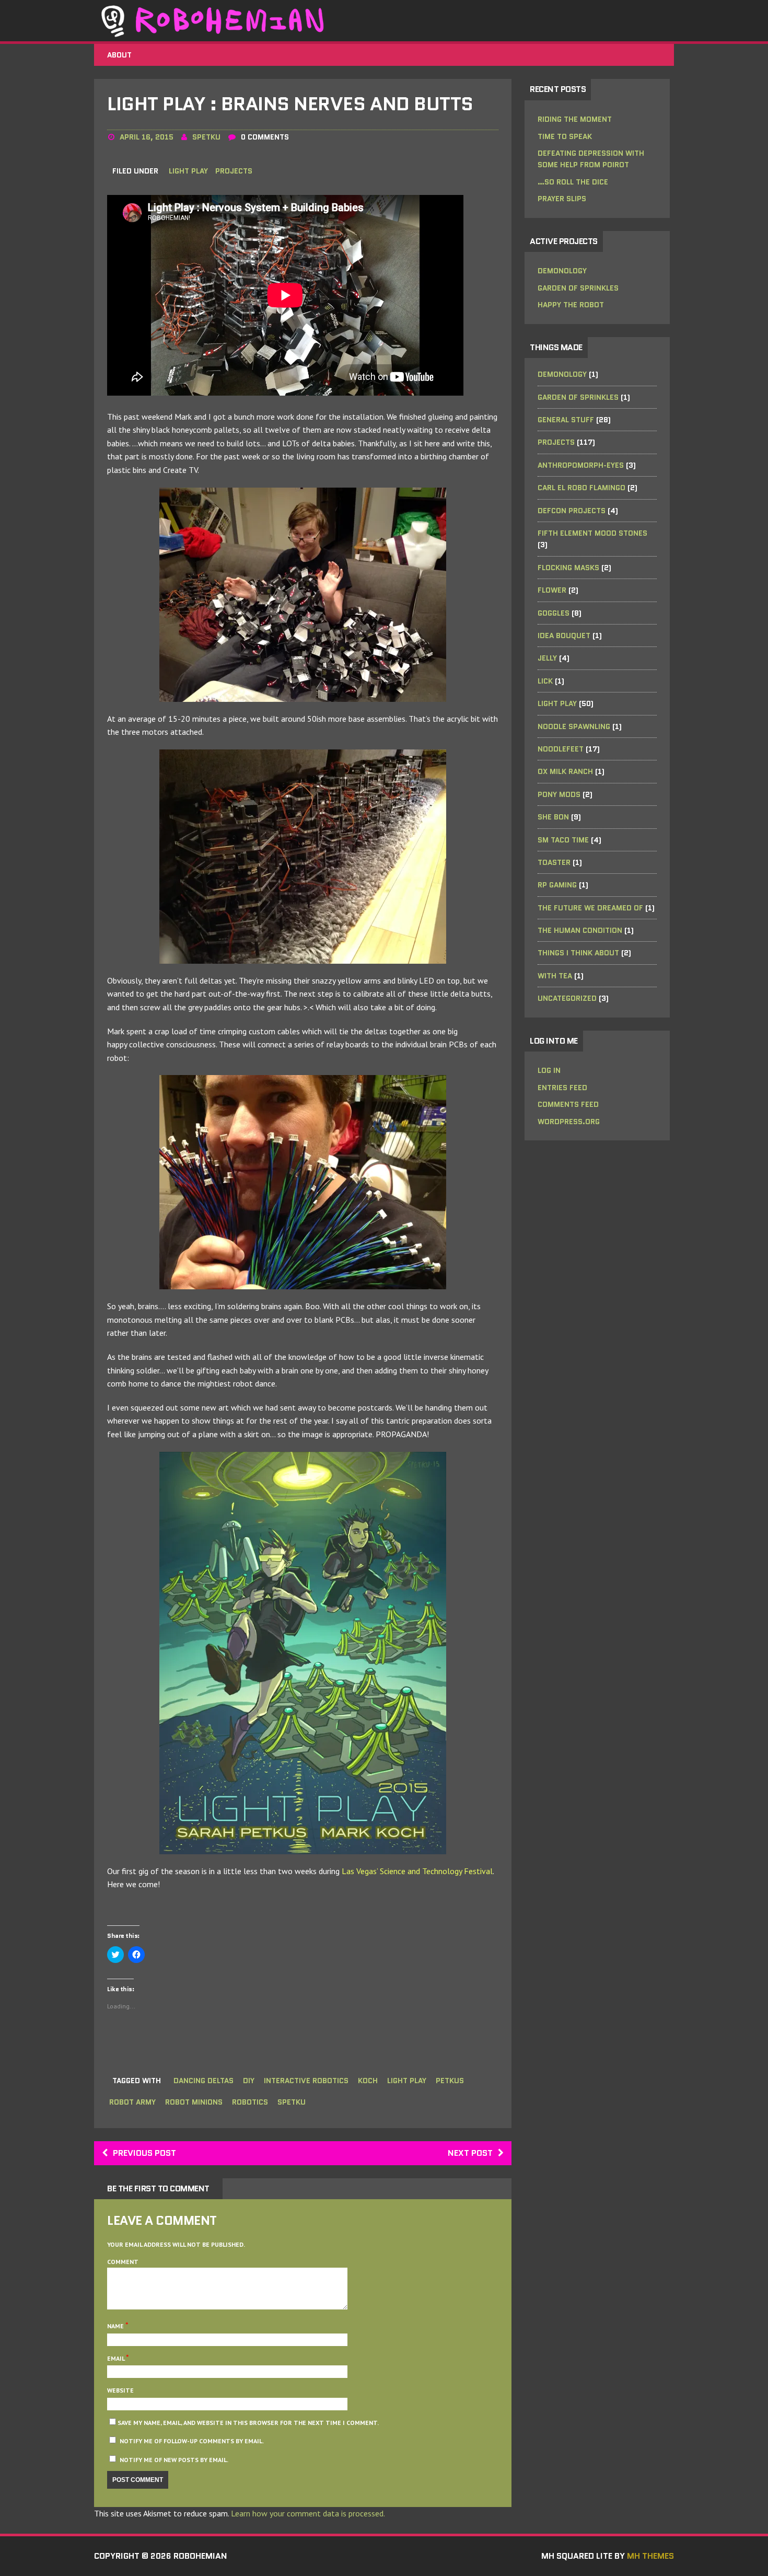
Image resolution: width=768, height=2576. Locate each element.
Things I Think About (578, 953)
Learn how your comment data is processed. (308, 2513)
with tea (555, 976)
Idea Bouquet (564, 636)
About (119, 55)
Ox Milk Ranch (565, 771)
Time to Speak (565, 136)
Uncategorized (567, 998)
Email (117, 2358)
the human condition (580, 930)
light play (407, 2081)
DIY (249, 2081)
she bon (553, 817)
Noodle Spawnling (574, 726)
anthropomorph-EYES (581, 465)
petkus (450, 2081)
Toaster (554, 862)
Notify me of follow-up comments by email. (192, 2441)
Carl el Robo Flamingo (581, 488)
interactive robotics (306, 2081)
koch (368, 2081)
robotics (250, 2102)
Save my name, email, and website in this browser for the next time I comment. (248, 2423)
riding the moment (575, 119)
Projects (234, 171)
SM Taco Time (563, 840)
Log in (549, 1070)
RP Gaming (557, 885)
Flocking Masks (568, 568)
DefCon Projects (572, 511)
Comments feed (568, 1104)
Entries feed (562, 1088)
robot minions (194, 2102)
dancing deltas (203, 2081)
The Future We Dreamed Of (590, 908)
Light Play (188, 171)
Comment (123, 2262)
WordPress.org (569, 1122)
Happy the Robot (571, 305)
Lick (545, 681)
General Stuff (566, 420)
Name (116, 2326)
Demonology (562, 271)
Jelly (547, 658)
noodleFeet (561, 749)
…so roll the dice (573, 182)
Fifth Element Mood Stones (592, 533)
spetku (206, 137)
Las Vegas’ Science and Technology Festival (417, 1871)
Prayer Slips (562, 199)
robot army (132, 2102)
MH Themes (650, 2556)
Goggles (554, 613)
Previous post (144, 2153)
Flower (552, 590)
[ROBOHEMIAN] (384, 21)
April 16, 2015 (147, 137)
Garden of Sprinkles (578, 288)
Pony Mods (559, 794)
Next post (470, 2153)
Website (120, 2390)
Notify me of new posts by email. (174, 2460)
